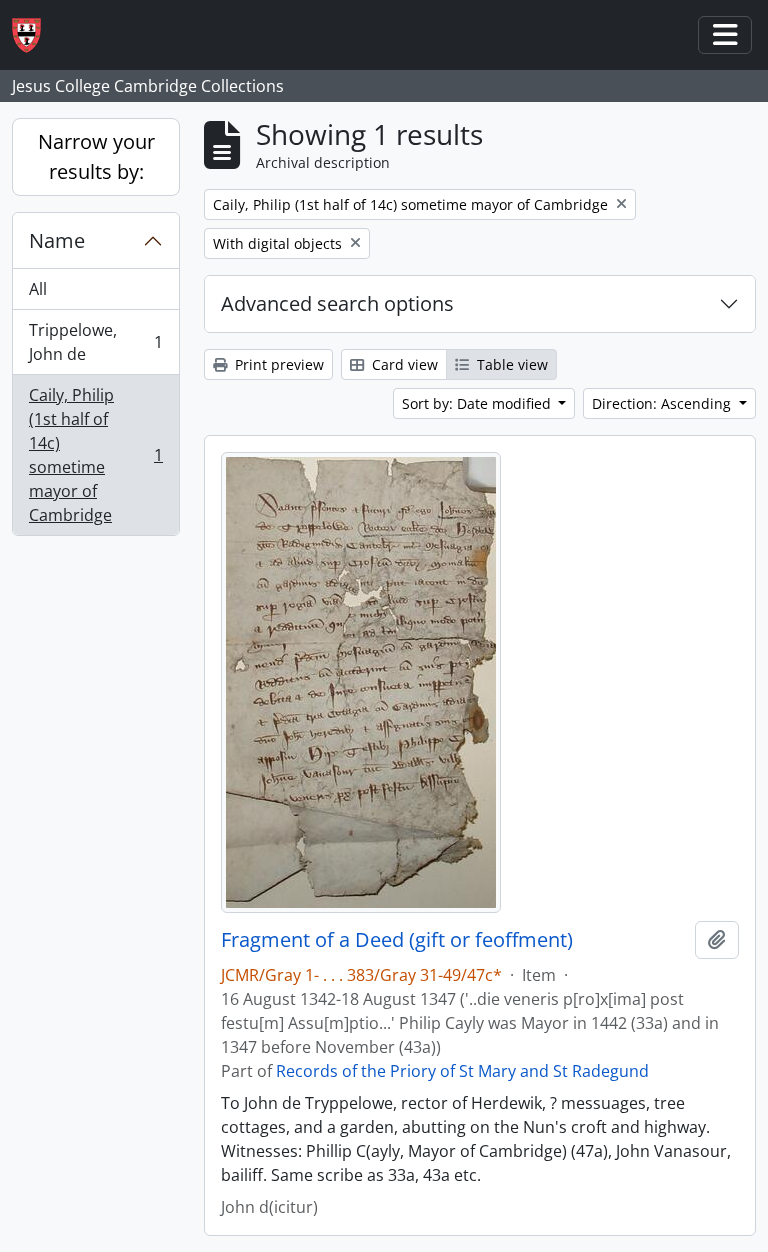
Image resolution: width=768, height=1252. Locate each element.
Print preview (277, 364)
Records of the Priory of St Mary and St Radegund (462, 1071)
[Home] (34, 35)
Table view (510, 364)
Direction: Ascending (663, 403)
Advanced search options (337, 303)
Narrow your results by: (96, 156)
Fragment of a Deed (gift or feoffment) (397, 940)
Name (57, 240)
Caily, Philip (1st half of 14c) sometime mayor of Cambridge (95, 455)
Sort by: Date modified (478, 403)
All (38, 289)
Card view (403, 364)
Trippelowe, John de (95, 342)
